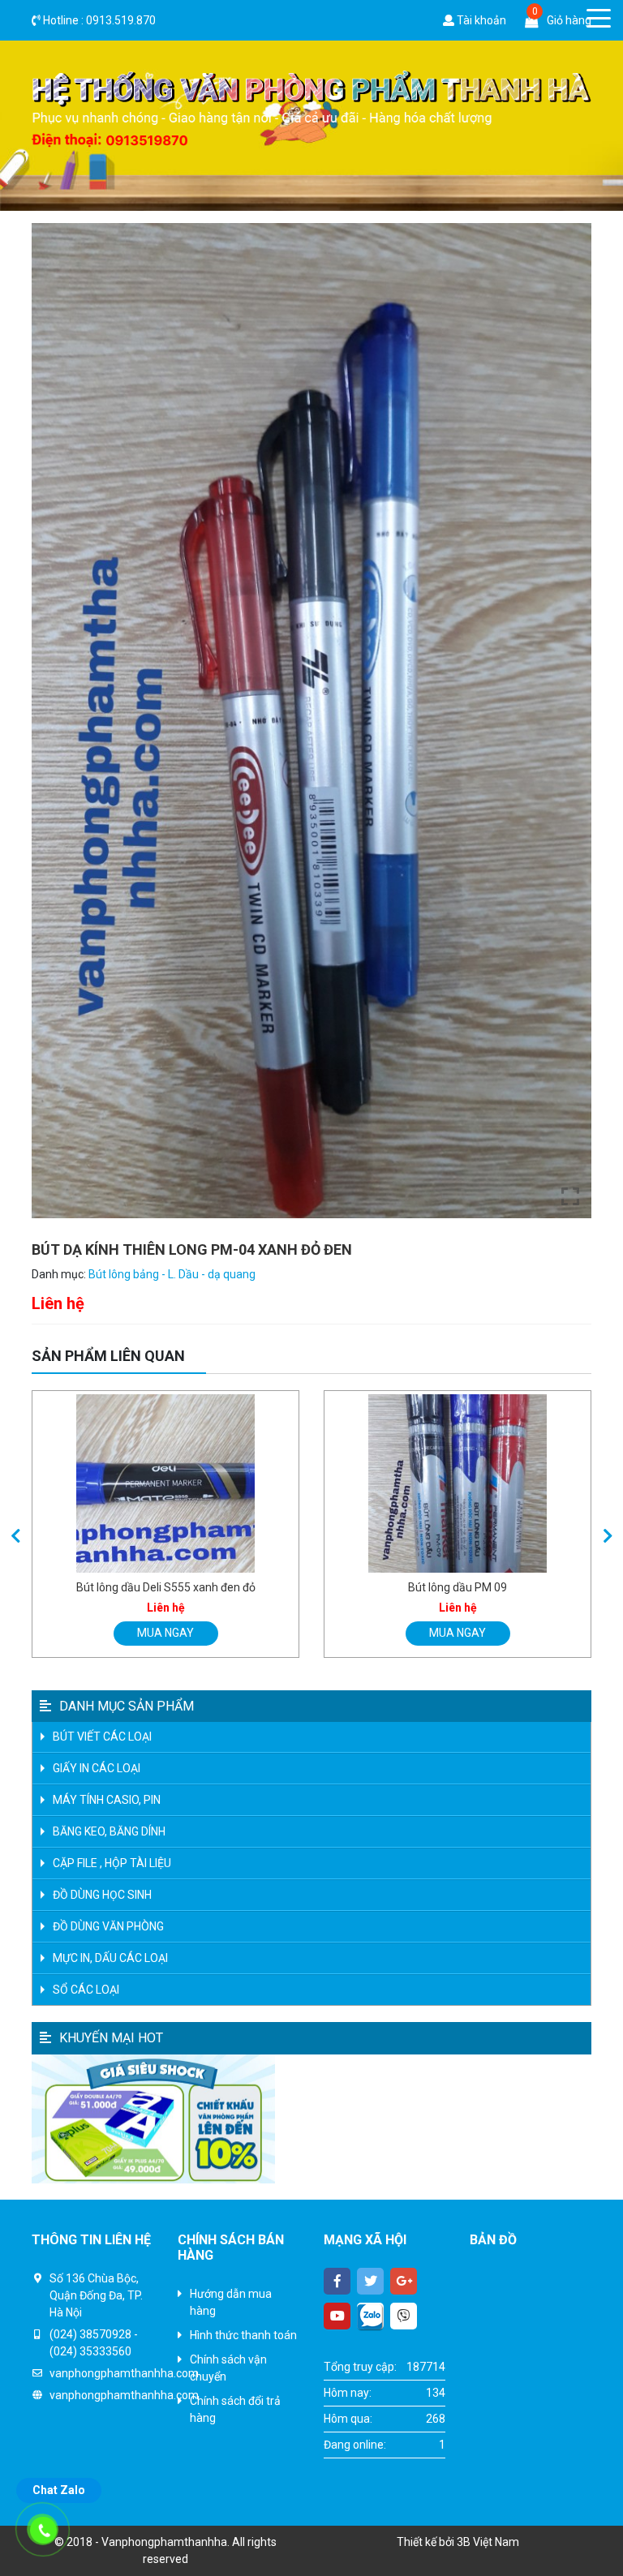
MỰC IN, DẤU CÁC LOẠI (110, 1958)
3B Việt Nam (488, 2542)
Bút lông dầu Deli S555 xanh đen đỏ (166, 1587)
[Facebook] (337, 2281)
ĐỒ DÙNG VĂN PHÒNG (108, 1926)
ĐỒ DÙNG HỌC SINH (102, 1895)
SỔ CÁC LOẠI (86, 1990)
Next (608, 1536)
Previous (15, 1536)
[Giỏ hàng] (532, 20)
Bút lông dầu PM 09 (458, 1587)
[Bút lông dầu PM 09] (458, 1483)
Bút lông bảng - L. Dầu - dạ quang (172, 1274)
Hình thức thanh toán (243, 2335)
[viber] (404, 2316)
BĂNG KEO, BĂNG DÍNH (109, 1831)
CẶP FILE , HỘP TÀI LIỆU (112, 1863)
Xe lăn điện (497, 2487)
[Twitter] (370, 2281)
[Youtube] (337, 2316)
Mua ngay (165, 1633)
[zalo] (370, 2316)
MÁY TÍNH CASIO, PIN (107, 1800)
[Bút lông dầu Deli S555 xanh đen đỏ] (165, 1483)
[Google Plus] (404, 2281)
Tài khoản (480, 20)
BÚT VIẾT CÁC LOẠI (102, 1737)
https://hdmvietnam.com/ (536, 2470)
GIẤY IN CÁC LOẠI (97, 1768)
